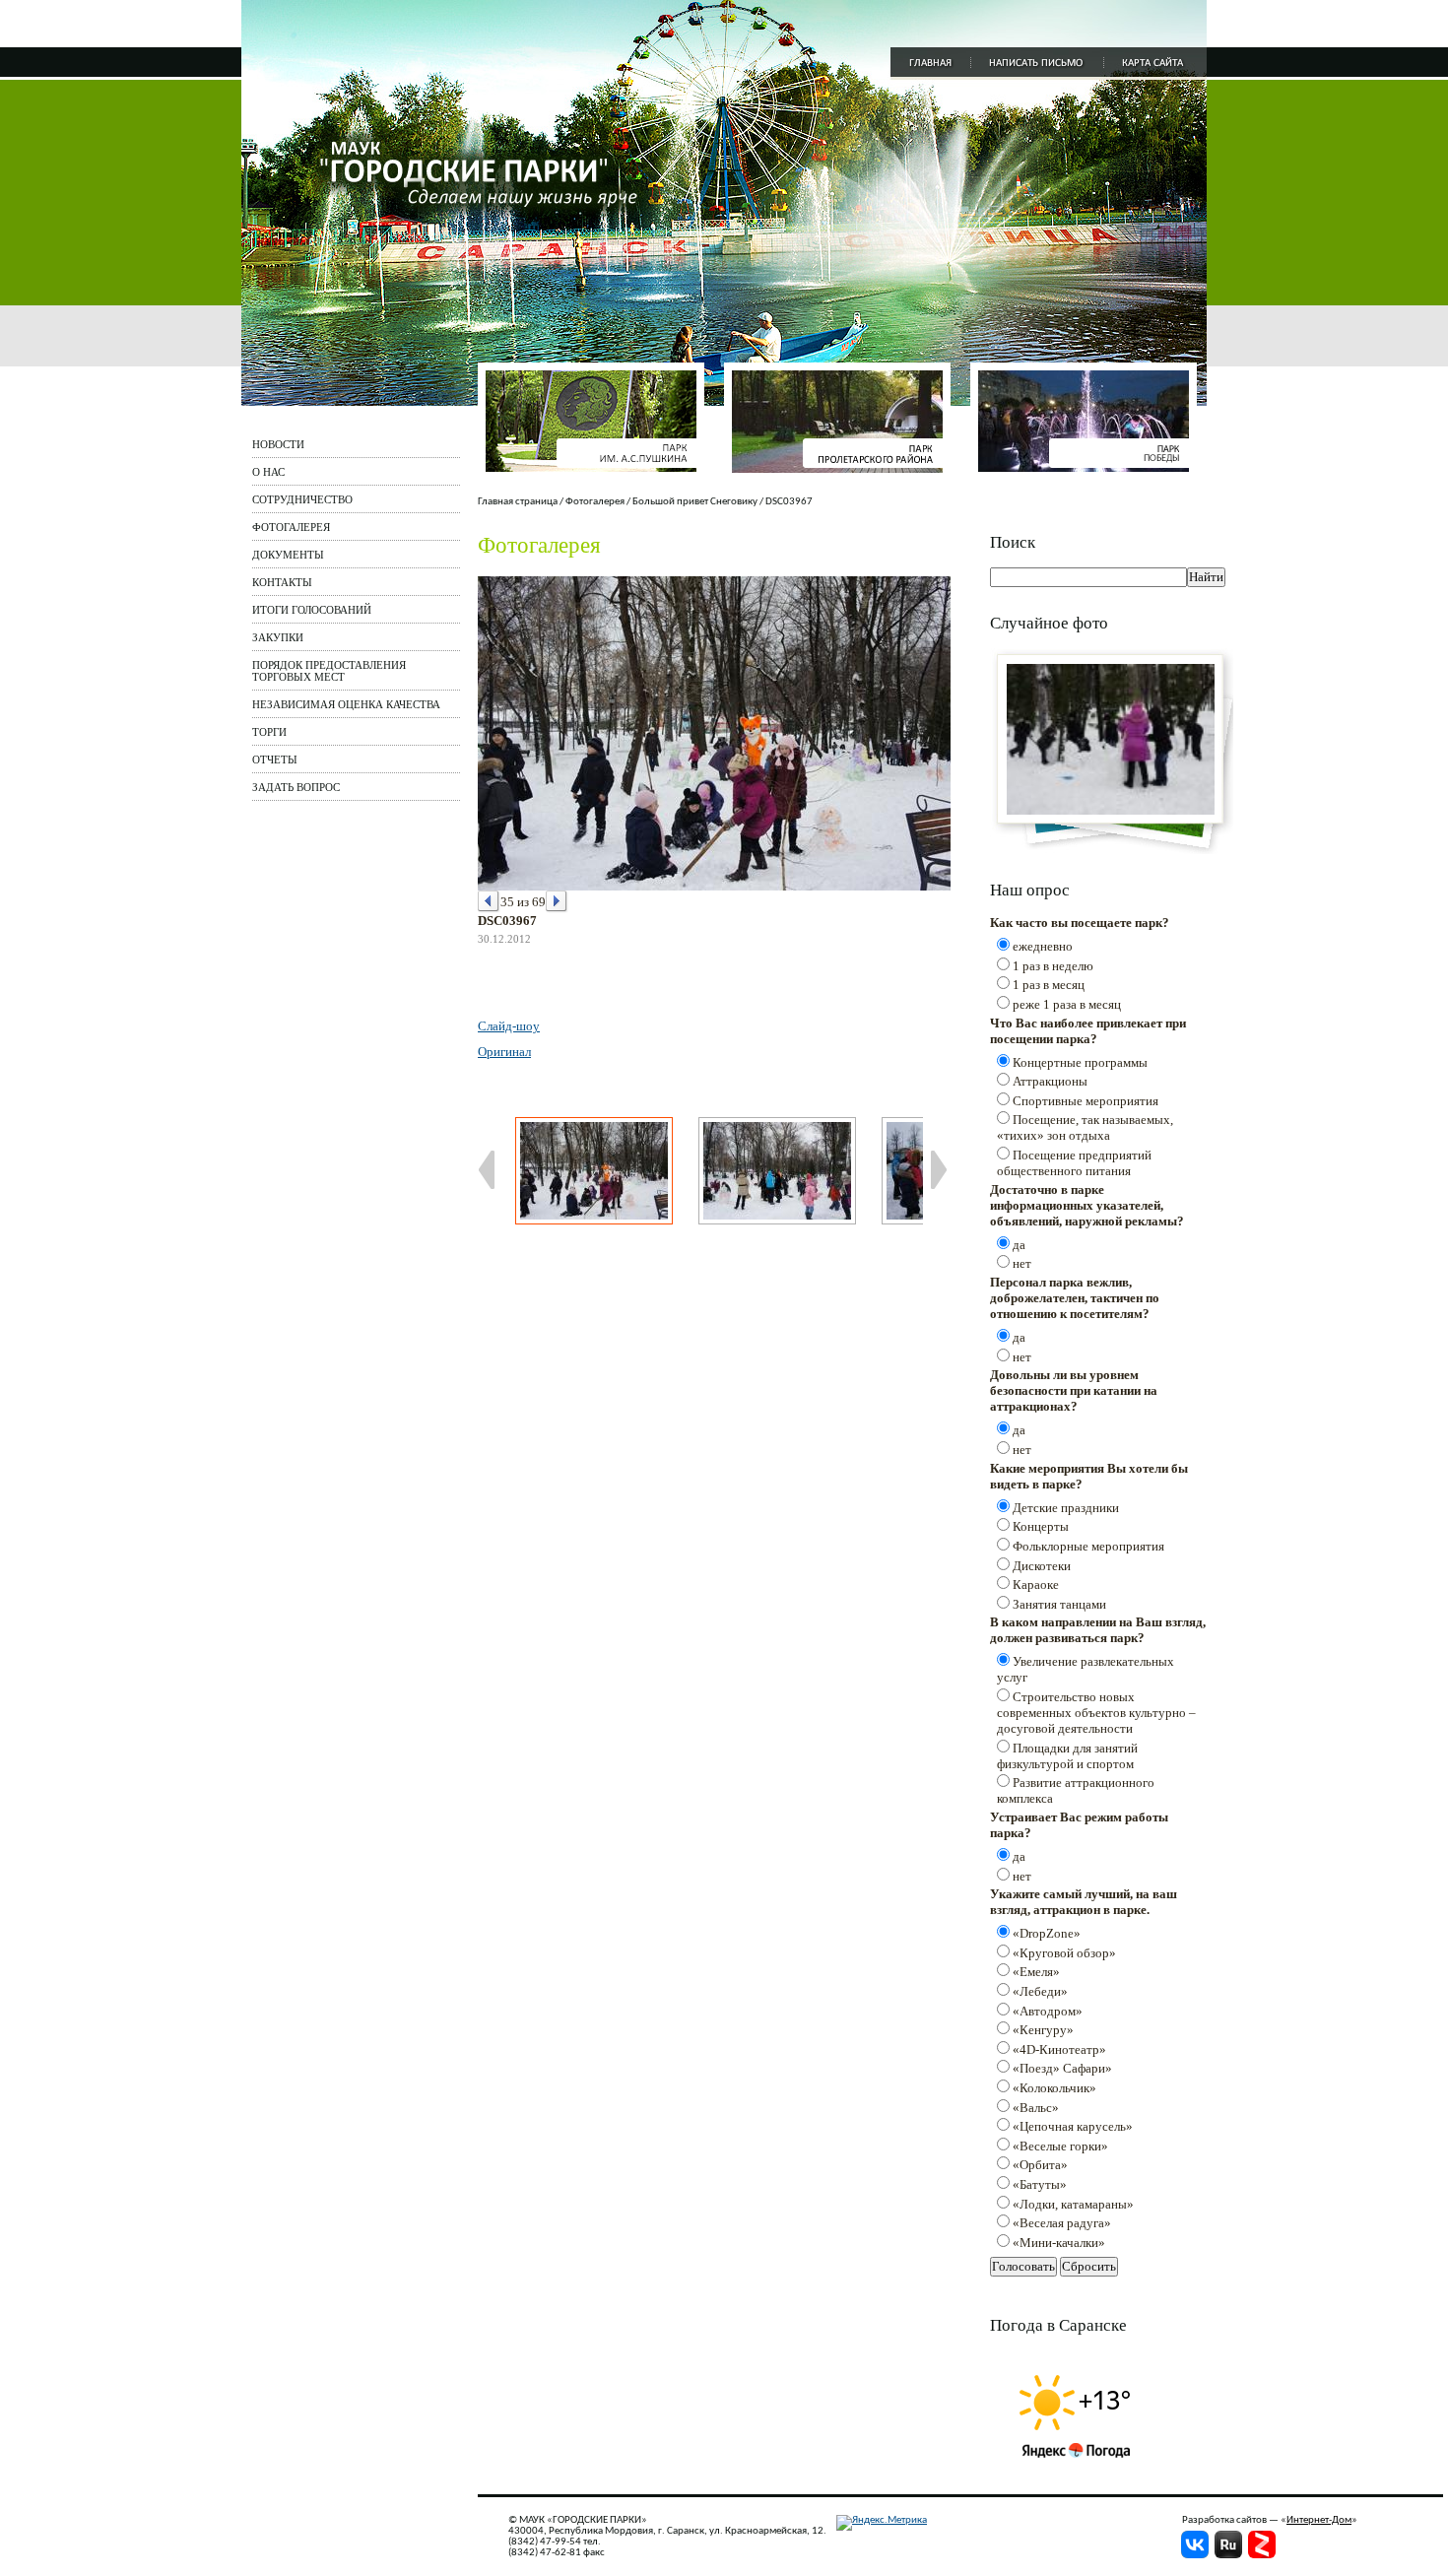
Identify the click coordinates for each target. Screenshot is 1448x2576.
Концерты (1041, 1526)
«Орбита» (1040, 2165)
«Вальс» (1036, 2108)
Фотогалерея (291, 527)
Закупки (278, 637)
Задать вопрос (296, 787)
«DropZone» (1047, 1933)
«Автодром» (1048, 2011)
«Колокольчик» (1054, 2088)
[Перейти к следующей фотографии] (557, 902)
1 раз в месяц (1049, 985)
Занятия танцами (1059, 1604)
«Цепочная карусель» (1073, 2126)
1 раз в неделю (1053, 966)
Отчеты (275, 760)
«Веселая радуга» (1062, 2223)
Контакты (282, 582)
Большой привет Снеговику (695, 502)
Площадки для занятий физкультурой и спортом (1067, 1756)
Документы (288, 555)
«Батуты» (1040, 2184)
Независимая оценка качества (346, 704)
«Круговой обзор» (1064, 1953)
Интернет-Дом (1319, 2520)
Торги (269, 732)
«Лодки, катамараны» (1073, 2204)
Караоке (1036, 1585)
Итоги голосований (312, 610)
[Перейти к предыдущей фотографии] (489, 902)
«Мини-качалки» (1059, 2243)
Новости (278, 444)
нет (1022, 1263)
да (1019, 1245)
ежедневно (1043, 946)
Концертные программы (1080, 1062)
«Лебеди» (1040, 1991)
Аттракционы (1050, 1081)
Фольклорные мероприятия (1088, 1546)
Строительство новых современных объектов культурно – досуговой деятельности (1096, 1713)
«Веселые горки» (1060, 2146)
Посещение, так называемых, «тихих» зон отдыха (1085, 1127)
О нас (268, 472)
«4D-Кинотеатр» (1059, 2049)
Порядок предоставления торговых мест (329, 671)
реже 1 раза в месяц (1067, 1004)
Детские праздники (1066, 1508)
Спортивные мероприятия (1086, 1101)
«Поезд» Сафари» (1062, 2068)
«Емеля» (1036, 1972)
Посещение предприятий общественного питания (1074, 1163)
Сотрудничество (302, 499)
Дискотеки (1042, 1566)
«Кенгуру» (1043, 2030)
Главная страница (518, 502)
